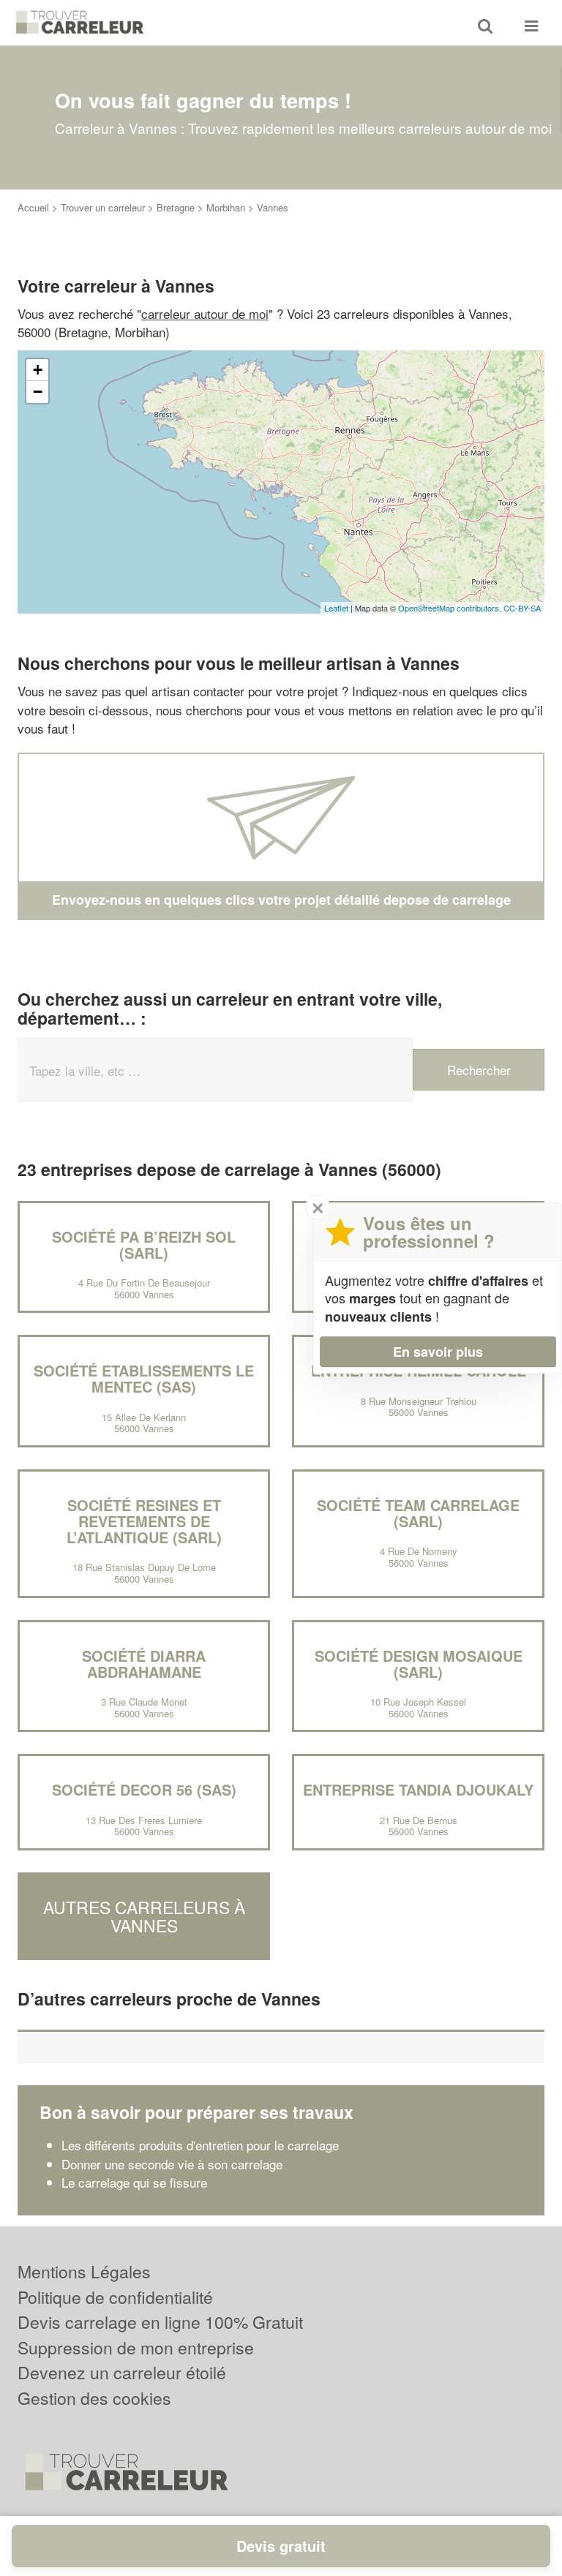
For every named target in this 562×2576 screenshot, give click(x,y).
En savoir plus (438, 1352)
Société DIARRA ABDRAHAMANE (144, 1664)
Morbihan (226, 207)
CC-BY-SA (522, 608)
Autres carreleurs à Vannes (144, 1916)
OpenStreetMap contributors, (451, 608)
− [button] (38, 392)
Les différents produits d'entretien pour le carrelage (200, 2145)
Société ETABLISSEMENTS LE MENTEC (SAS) (144, 1378)
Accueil (33, 207)
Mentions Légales (84, 2271)
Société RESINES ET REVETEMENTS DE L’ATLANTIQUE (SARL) (144, 1521)
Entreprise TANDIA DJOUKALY (418, 1789)
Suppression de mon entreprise (136, 2347)
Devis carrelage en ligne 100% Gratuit (160, 2322)
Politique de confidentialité (115, 2297)
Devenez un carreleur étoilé (122, 2372)
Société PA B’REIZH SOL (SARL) (144, 1244)
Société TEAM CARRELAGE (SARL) (418, 1513)
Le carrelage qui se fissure (134, 2182)
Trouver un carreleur (103, 207)
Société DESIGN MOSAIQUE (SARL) (419, 1664)
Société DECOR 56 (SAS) (144, 1789)
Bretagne (176, 207)
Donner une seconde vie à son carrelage (172, 2164)
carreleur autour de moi (205, 313)
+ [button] (38, 370)
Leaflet (336, 608)
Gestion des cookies (94, 2398)
